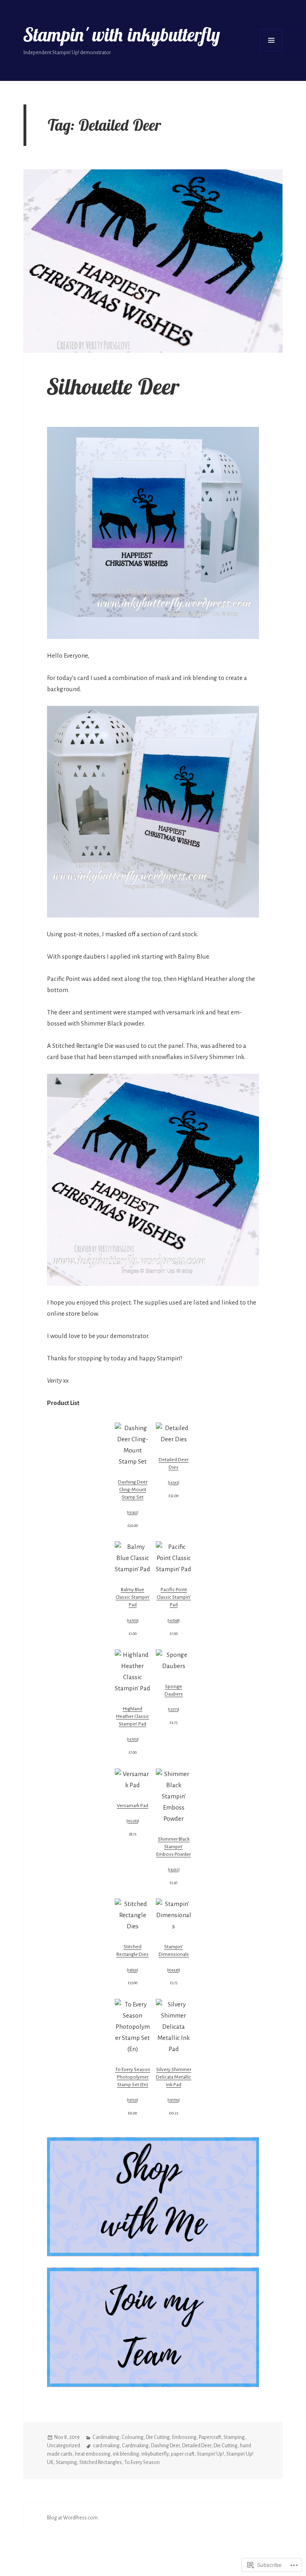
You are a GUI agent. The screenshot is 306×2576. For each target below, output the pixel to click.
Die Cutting (158, 2437)
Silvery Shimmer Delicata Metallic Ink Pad (174, 2077)
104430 (174, 1970)
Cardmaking (106, 2437)
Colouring (132, 2437)
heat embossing (93, 2454)
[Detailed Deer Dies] (174, 1434)
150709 (174, 2100)
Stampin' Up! (210, 2454)
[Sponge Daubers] (174, 1660)
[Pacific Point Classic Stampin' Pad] (174, 1558)
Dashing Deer (165, 2446)
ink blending (126, 2454)
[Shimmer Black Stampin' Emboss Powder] (174, 1796)
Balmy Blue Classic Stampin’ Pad (133, 1597)
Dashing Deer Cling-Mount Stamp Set (133, 1489)
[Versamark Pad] (132, 1780)
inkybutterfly (155, 2454)
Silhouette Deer (113, 386)
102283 (133, 1821)
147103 (133, 1739)
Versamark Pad (132, 1806)
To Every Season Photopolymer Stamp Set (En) (133, 2077)
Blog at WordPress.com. (73, 2518)
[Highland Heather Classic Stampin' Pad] (132, 1672)
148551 (132, 1970)
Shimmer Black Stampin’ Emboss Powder (174, 1847)
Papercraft (210, 2437)
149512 (174, 1870)
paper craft (183, 2454)
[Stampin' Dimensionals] (174, 1915)
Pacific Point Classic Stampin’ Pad (174, 1597)
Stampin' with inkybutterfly (122, 35)
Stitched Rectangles (101, 2462)
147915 (174, 1483)
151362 (132, 1513)
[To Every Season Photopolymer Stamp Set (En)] (132, 2027)
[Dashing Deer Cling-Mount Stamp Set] (132, 1445)
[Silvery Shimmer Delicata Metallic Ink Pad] (174, 2027)
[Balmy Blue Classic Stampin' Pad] (132, 1558)
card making (106, 2446)
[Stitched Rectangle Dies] (132, 1915)
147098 (174, 1621)
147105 (133, 1621)
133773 (174, 1709)
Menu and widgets (271, 40)
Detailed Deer (197, 2446)
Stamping (234, 2437)
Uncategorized (64, 2446)
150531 (132, 2100)
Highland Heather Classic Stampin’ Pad (132, 1716)
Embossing (184, 2437)
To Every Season (142, 2462)
